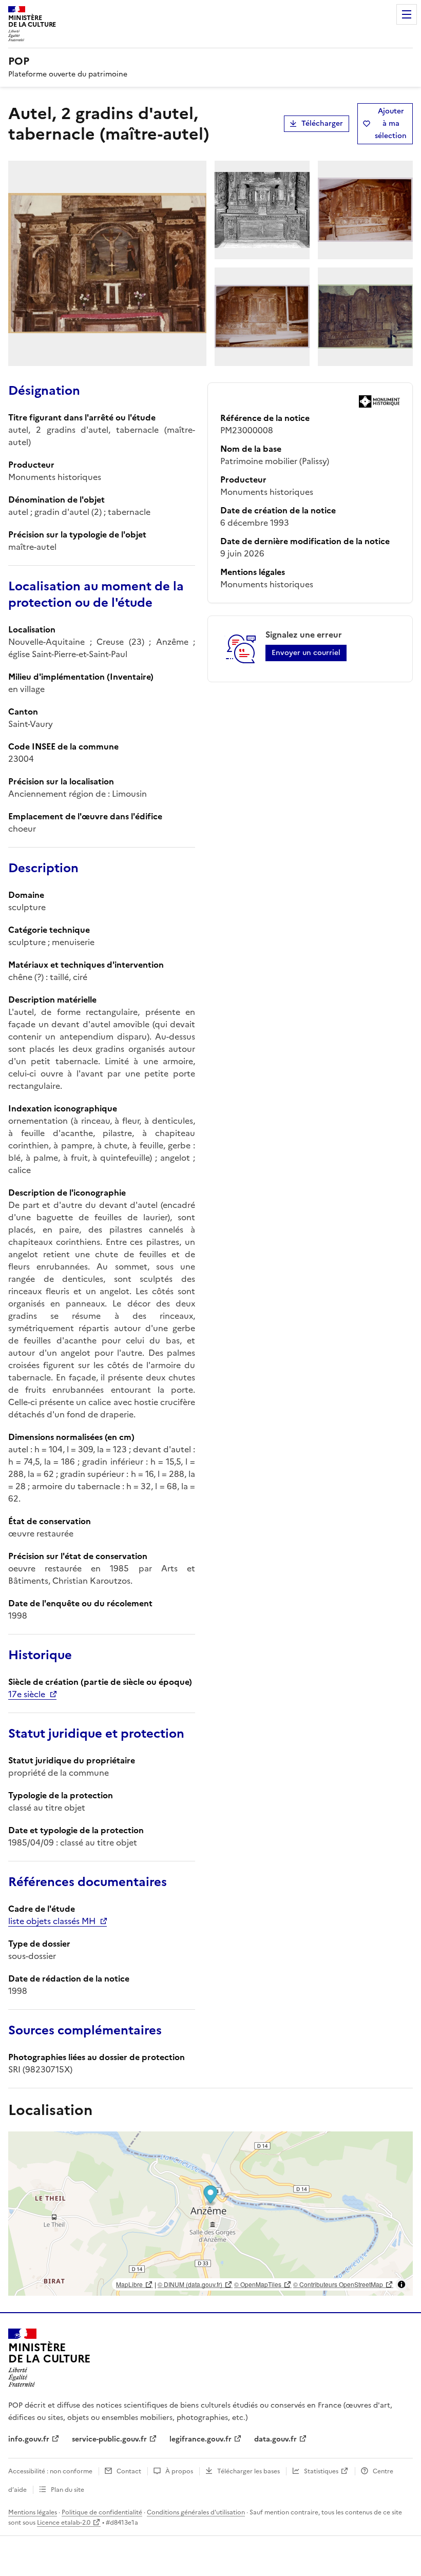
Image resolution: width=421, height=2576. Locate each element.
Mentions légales (33, 2512)
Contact (129, 2471)
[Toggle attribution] (401, 2284)
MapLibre (129, 2284)
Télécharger (322, 123)
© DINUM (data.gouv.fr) (190, 2284)
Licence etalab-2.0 (64, 2523)
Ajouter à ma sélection (391, 123)
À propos (179, 2471)
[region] (210, 2214)
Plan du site (68, 2490)
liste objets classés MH (52, 1921)
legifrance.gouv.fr (200, 2439)
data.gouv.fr (275, 2439)
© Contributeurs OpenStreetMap (338, 2284)
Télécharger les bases (248, 2471)
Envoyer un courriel (306, 653)
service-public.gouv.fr (109, 2439)
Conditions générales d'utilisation (196, 2512)
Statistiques (321, 2471)
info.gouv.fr (29, 2439)
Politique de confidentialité (102, 2512)
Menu (407, 14)
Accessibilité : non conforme (50, 2471)
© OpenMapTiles (258, 2284)
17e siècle (27, 1694)
